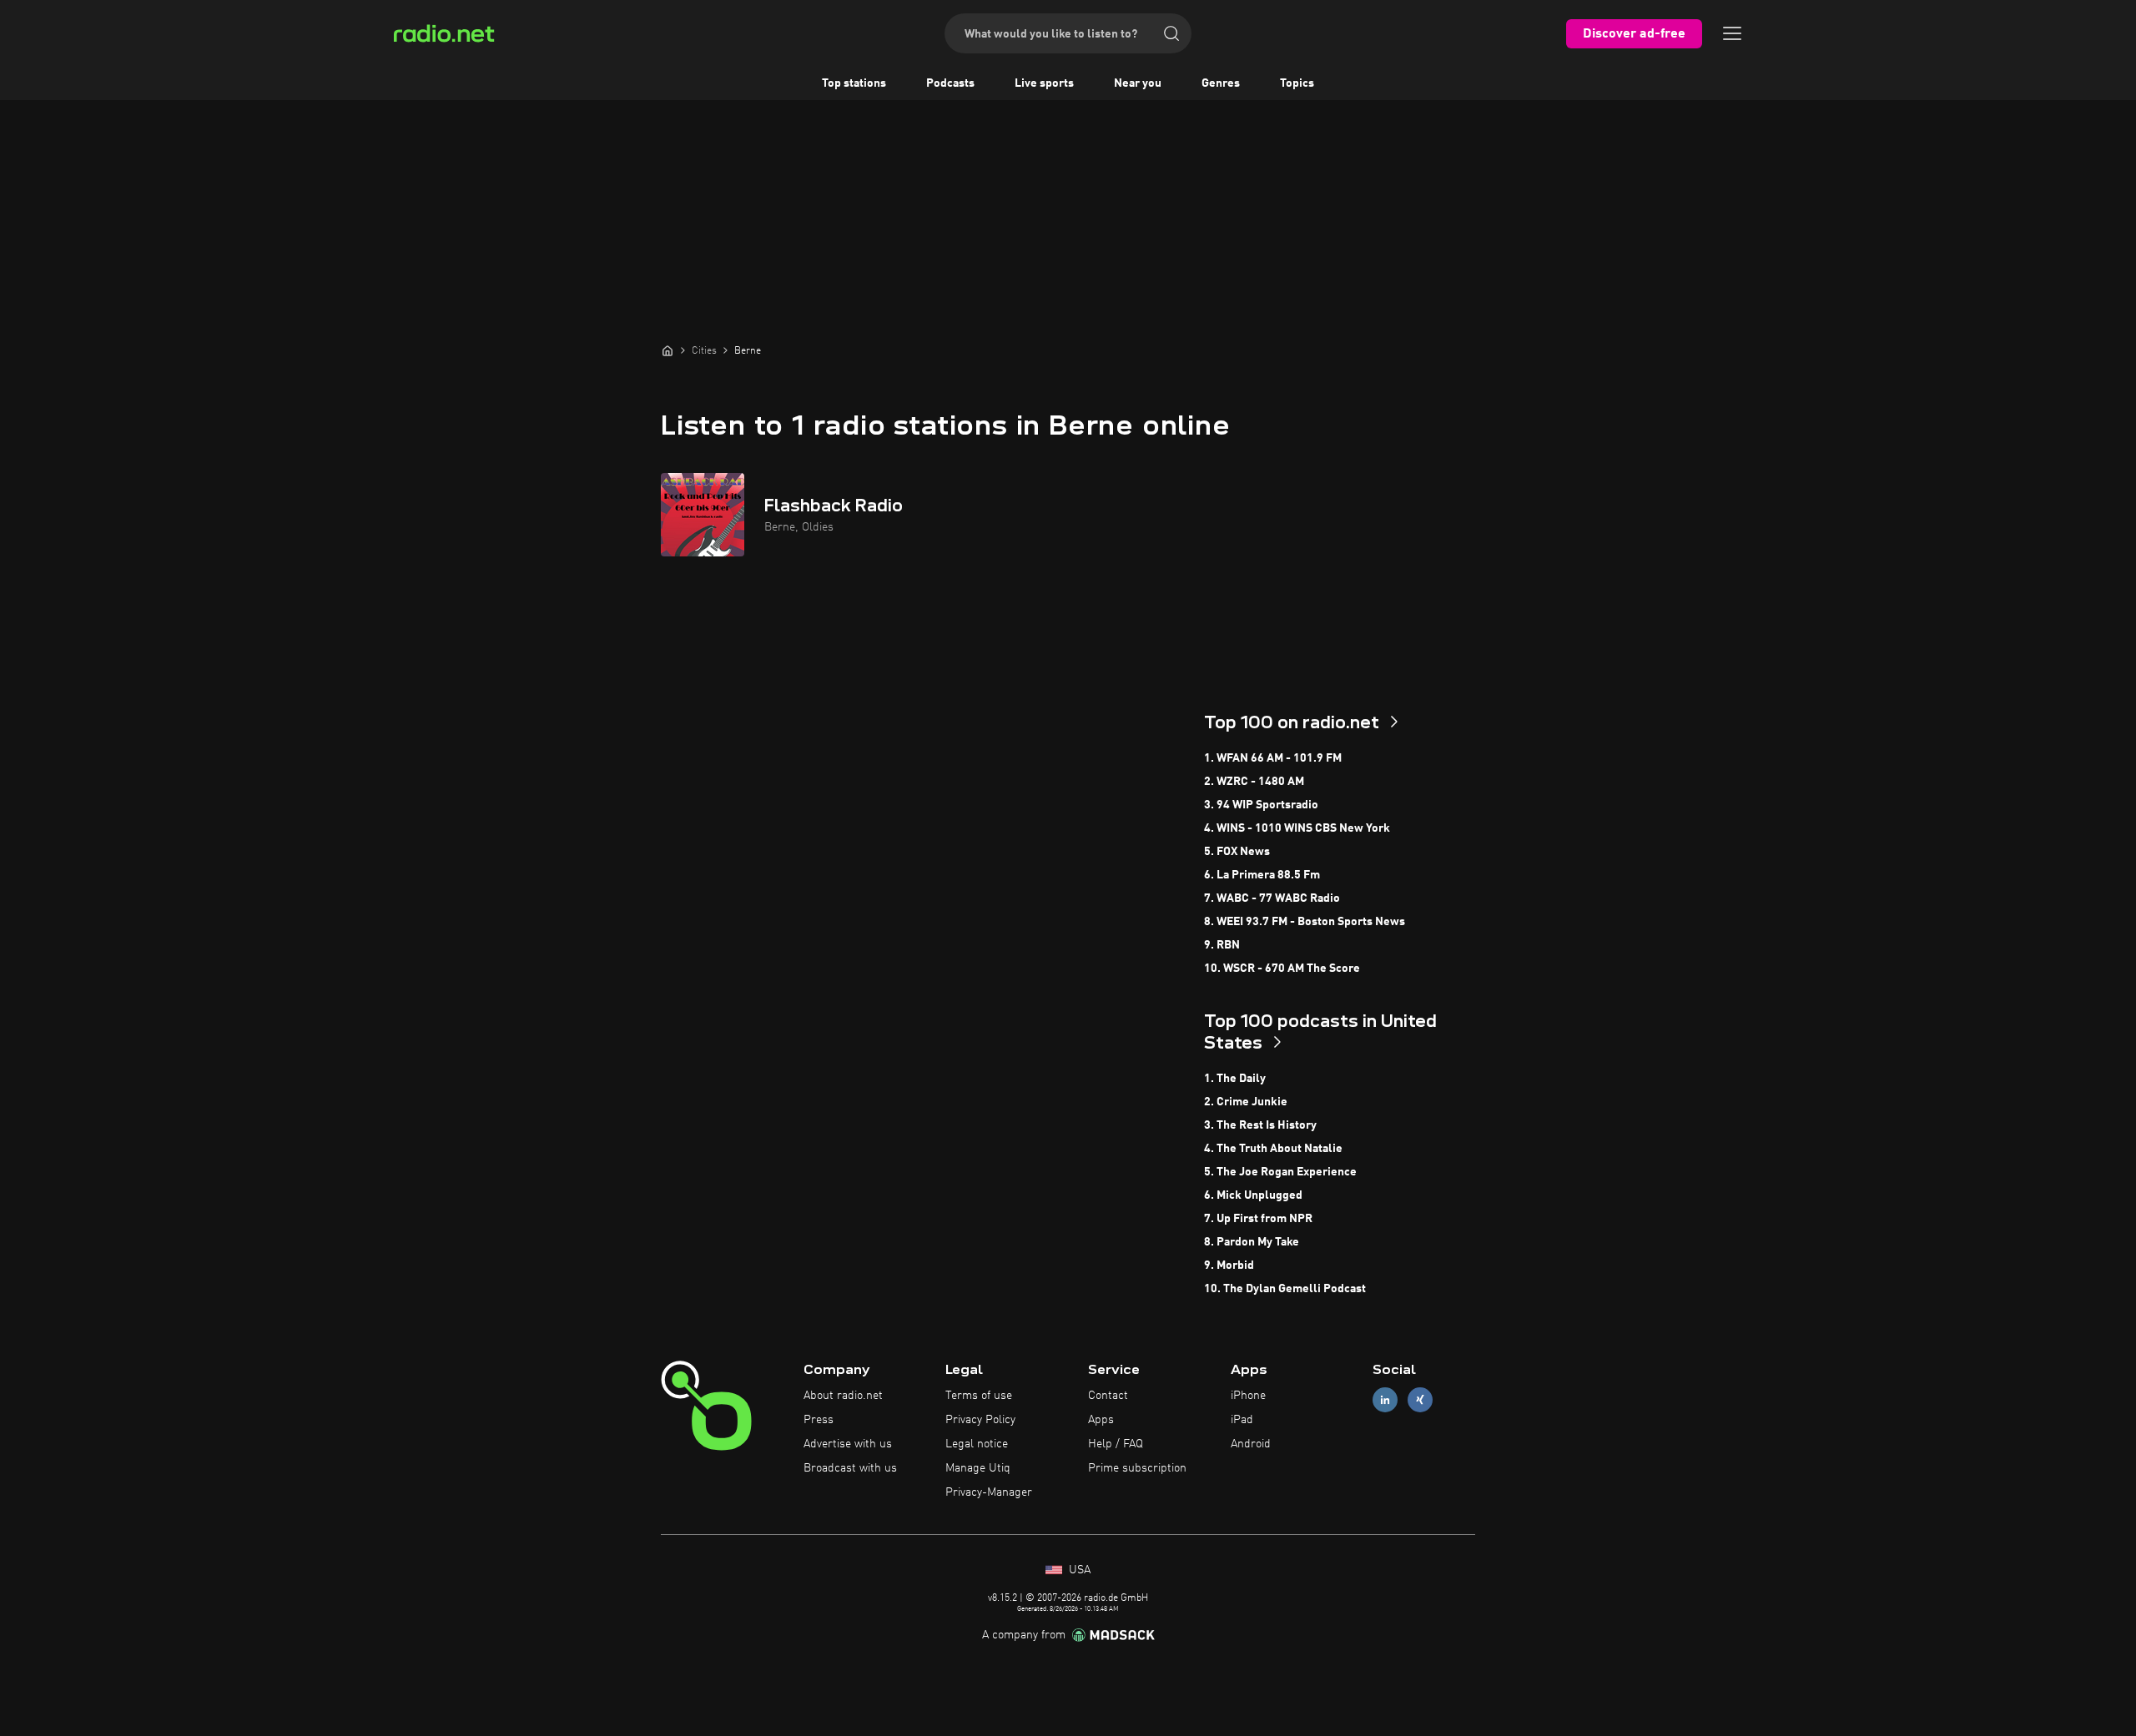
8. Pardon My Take (1252, 1242)
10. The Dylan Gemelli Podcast (1285, 1289)
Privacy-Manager (989, 1492)
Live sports (1044, 83)
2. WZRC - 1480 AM (1254, 782)
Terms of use (979, 1396)
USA (1078, 1570)
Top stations (854, 83)
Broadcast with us (850, 1468)
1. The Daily (1235, 1079)
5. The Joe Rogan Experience (1280, 1172)
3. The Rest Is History (1260, 1125)
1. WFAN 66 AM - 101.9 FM (1273, 758)
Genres (1221, 83)
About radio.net (843, 1396)
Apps (1101, 1420)
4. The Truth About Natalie (1273, 1149)
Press (819, 1420)
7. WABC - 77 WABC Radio (1272, 898)
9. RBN (1222, 945)
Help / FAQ (1116, 1444)
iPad (1242, 1420)
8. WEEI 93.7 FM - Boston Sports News (1305, 922)
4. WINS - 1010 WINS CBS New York (1297, 828)
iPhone (1248, 1396)
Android (1251, 1444)
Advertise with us (848, 1444)
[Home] (667, 350)
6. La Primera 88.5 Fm (1262, 875)
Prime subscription (1137, 1468)
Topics (1297, 83)
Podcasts (950, 83)
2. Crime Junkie (1246, 1102)
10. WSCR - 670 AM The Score (1282, 969)
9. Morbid (1229, 1266)
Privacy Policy (980, 1420)
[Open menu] (1732, 33)
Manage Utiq (978, 1468)
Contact (1108, 1396)
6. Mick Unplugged (1253, 1195)
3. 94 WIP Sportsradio (1261, 805)
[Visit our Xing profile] (1420, 1400)
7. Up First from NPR (1258, 1219)
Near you (1138, 83)
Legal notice (977, 1444)
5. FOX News (1237, 852)
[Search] (1171, 33)
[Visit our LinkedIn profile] (1385, 1400)
